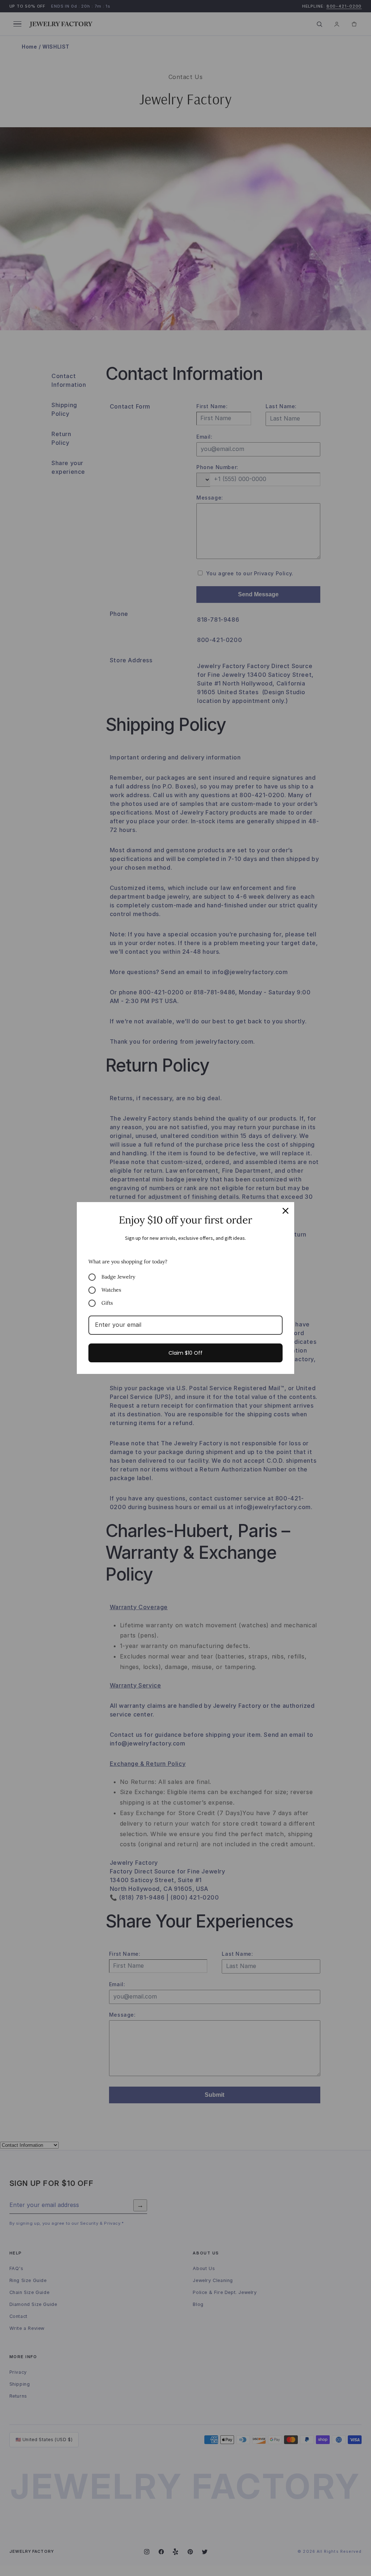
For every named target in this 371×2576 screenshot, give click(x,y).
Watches (111, 1290)
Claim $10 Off (185, 1353)
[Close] (285, 1211)
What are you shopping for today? (128, 1262)
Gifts (107, 1303)
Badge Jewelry (118, 1277)
